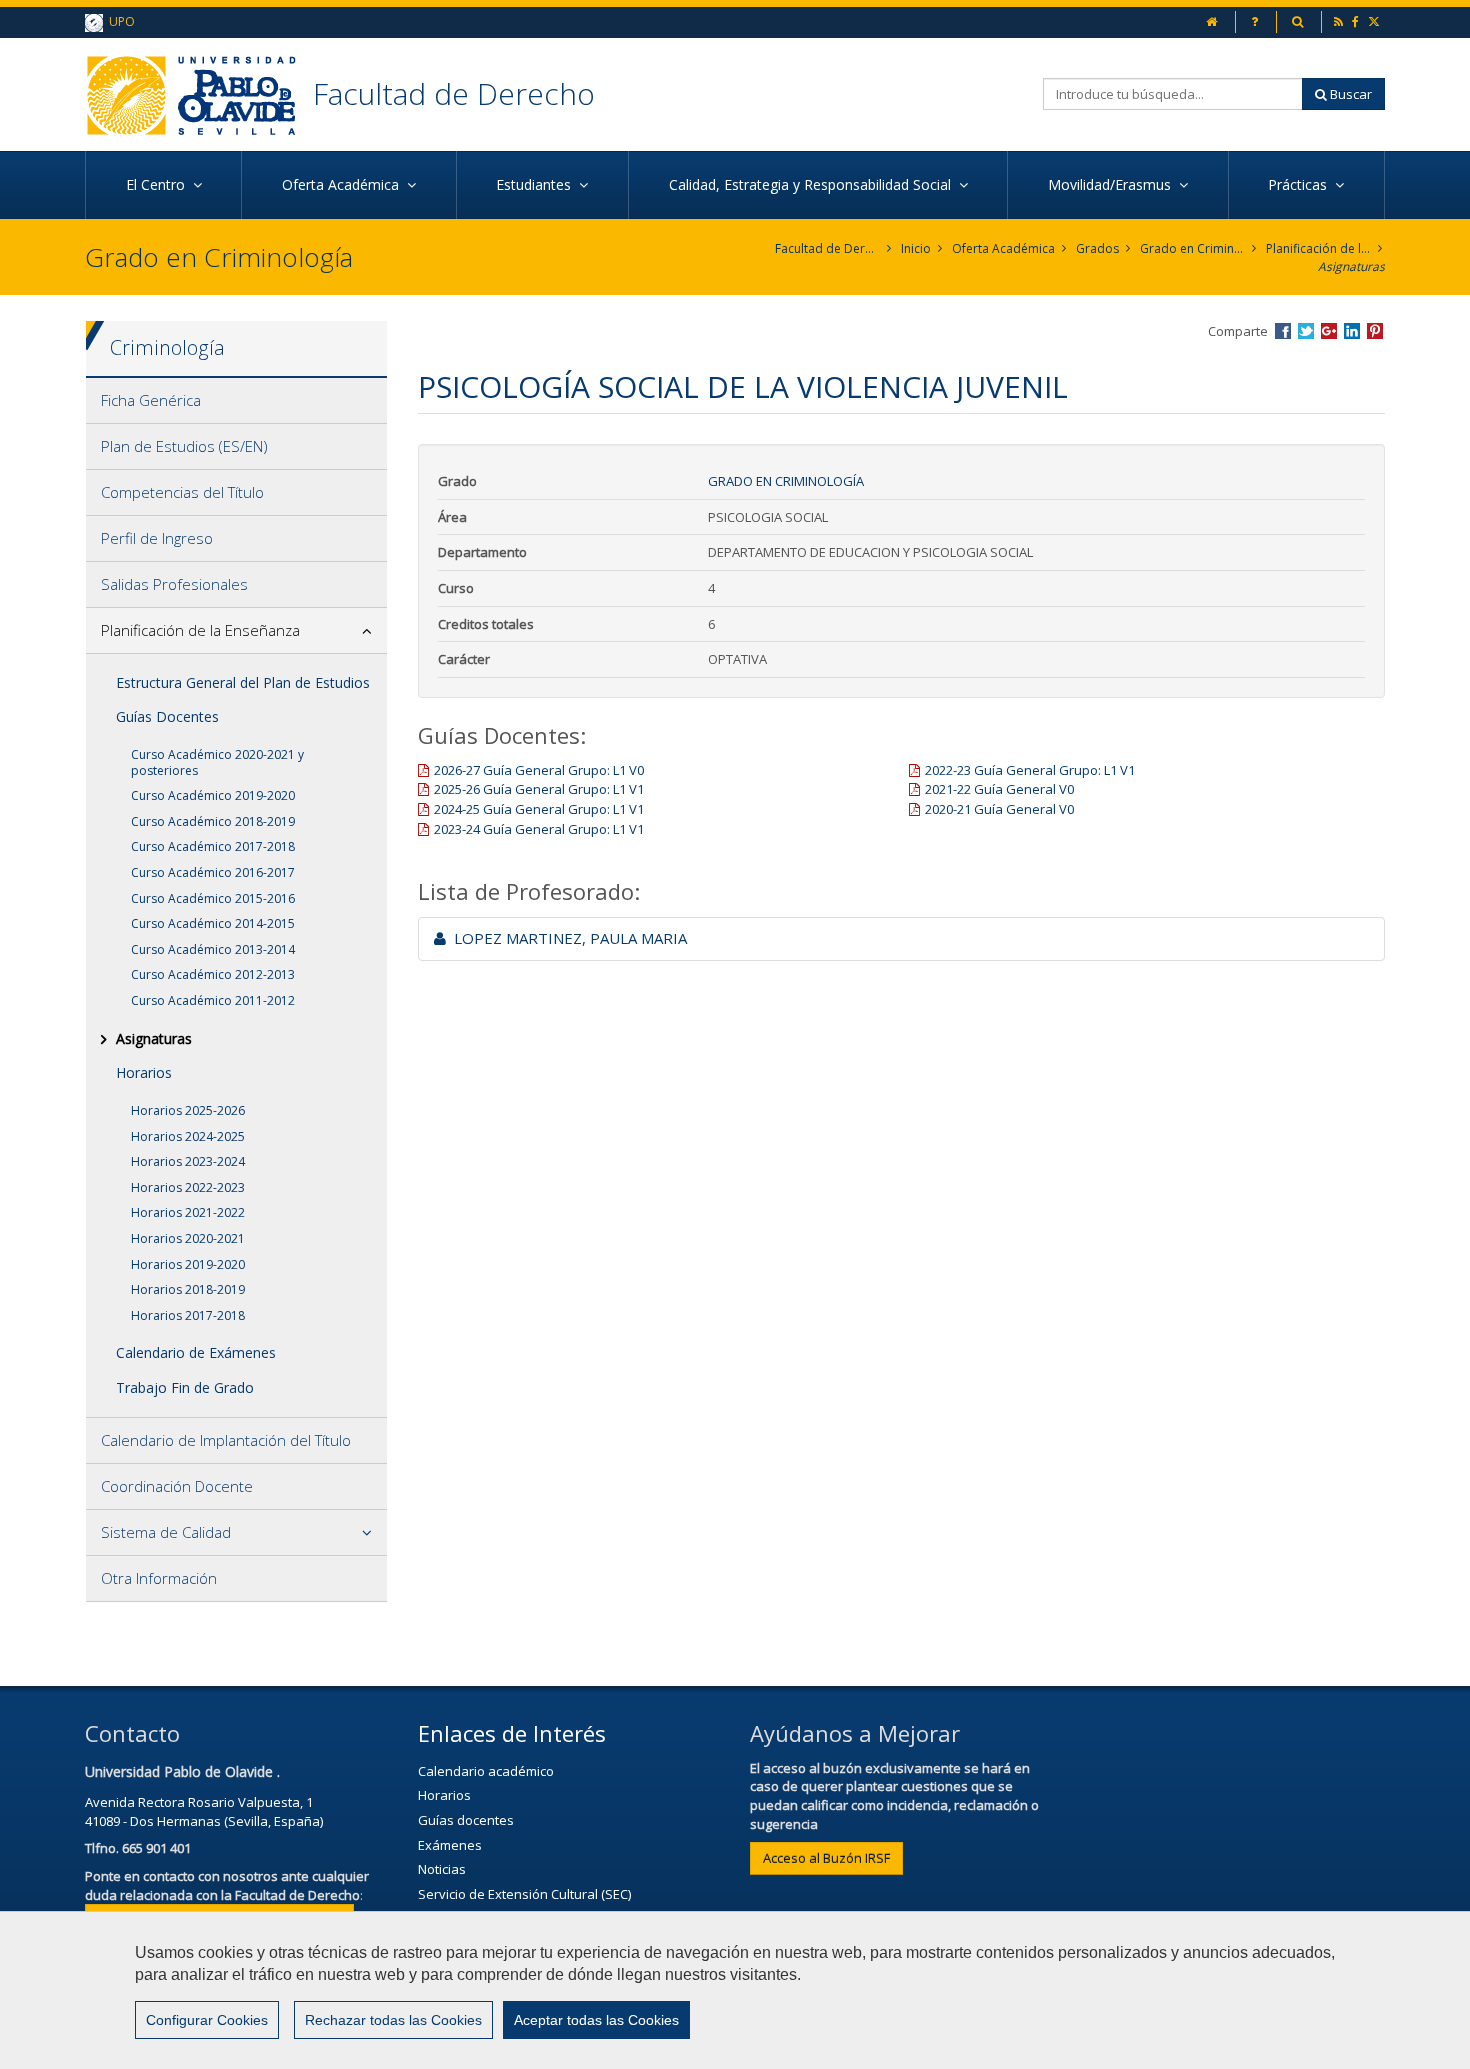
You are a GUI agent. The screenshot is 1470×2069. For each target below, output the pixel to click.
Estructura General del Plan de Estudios (243, 682)
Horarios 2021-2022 (188, 1212)
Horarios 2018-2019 (188, 1289)
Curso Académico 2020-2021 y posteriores (217, 762)
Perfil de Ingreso (157, 538)
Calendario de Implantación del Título (226, 1440)
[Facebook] (1357, 21)
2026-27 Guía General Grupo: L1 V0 (539, 770)
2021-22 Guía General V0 (999, 789)
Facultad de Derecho (454, 93)
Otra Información (159, 1578)
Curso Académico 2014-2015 (213, 923)
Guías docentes (466, 1820)
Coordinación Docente (177, 1486)
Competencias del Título (182, 492)
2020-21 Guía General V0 (999, 809)
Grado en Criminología (1192, 248)
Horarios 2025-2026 (188, 1110)
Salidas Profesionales (174, 584)
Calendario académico (486, 1771)
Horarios (144, 1072)
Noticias (442, 1869)
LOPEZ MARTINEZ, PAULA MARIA (566, 938)
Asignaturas (1351, 266)
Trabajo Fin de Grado (185, 1387)
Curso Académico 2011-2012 (213, 1000)
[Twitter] (1375, 21)
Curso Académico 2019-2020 (213, 795)
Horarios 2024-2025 (188, 1136)
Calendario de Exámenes (196, 1352)
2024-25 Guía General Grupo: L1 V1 (539, 809)
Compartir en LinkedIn (1352, 331)
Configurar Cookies (207, 2020)
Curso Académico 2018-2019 (213, 821)
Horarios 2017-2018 (188, 1315)
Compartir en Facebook (1283, 331)
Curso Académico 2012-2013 (213, 974)
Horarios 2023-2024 (188, 1161)
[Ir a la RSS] (1340, 21)
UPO (119, 21)
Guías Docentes (167, 716)
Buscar (1349, 94)
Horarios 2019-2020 (188, 1264)
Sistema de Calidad (166, 1532)
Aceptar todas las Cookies (596, 2020)
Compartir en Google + (1329, 331)
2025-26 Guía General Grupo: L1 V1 (539, 789)
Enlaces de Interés (512, 1733)
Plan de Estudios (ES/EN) (184, 446)
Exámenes (450, 1845)
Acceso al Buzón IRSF (826, 1858)
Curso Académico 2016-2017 (213, 872)
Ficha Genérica (151, 400)
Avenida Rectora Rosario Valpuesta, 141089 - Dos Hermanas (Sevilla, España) (204, 1811)
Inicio (916, 248)
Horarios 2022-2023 (188, 1187)
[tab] (236, 401)
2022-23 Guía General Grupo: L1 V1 (1030, 770)
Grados (1097, 248)
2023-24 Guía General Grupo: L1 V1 (539, 829)
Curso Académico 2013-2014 (213, 949)
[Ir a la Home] (199, 94)
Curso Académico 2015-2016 (213, 898)
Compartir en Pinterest (1375, 331)
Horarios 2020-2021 (188, 1238)
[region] (735, 1990)
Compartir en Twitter (1306, 331)
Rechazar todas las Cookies (393, 2020)
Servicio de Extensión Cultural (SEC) (524, 1894)
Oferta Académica (1003, 248)
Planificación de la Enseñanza (1318, 248)
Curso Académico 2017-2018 (213, 846)
